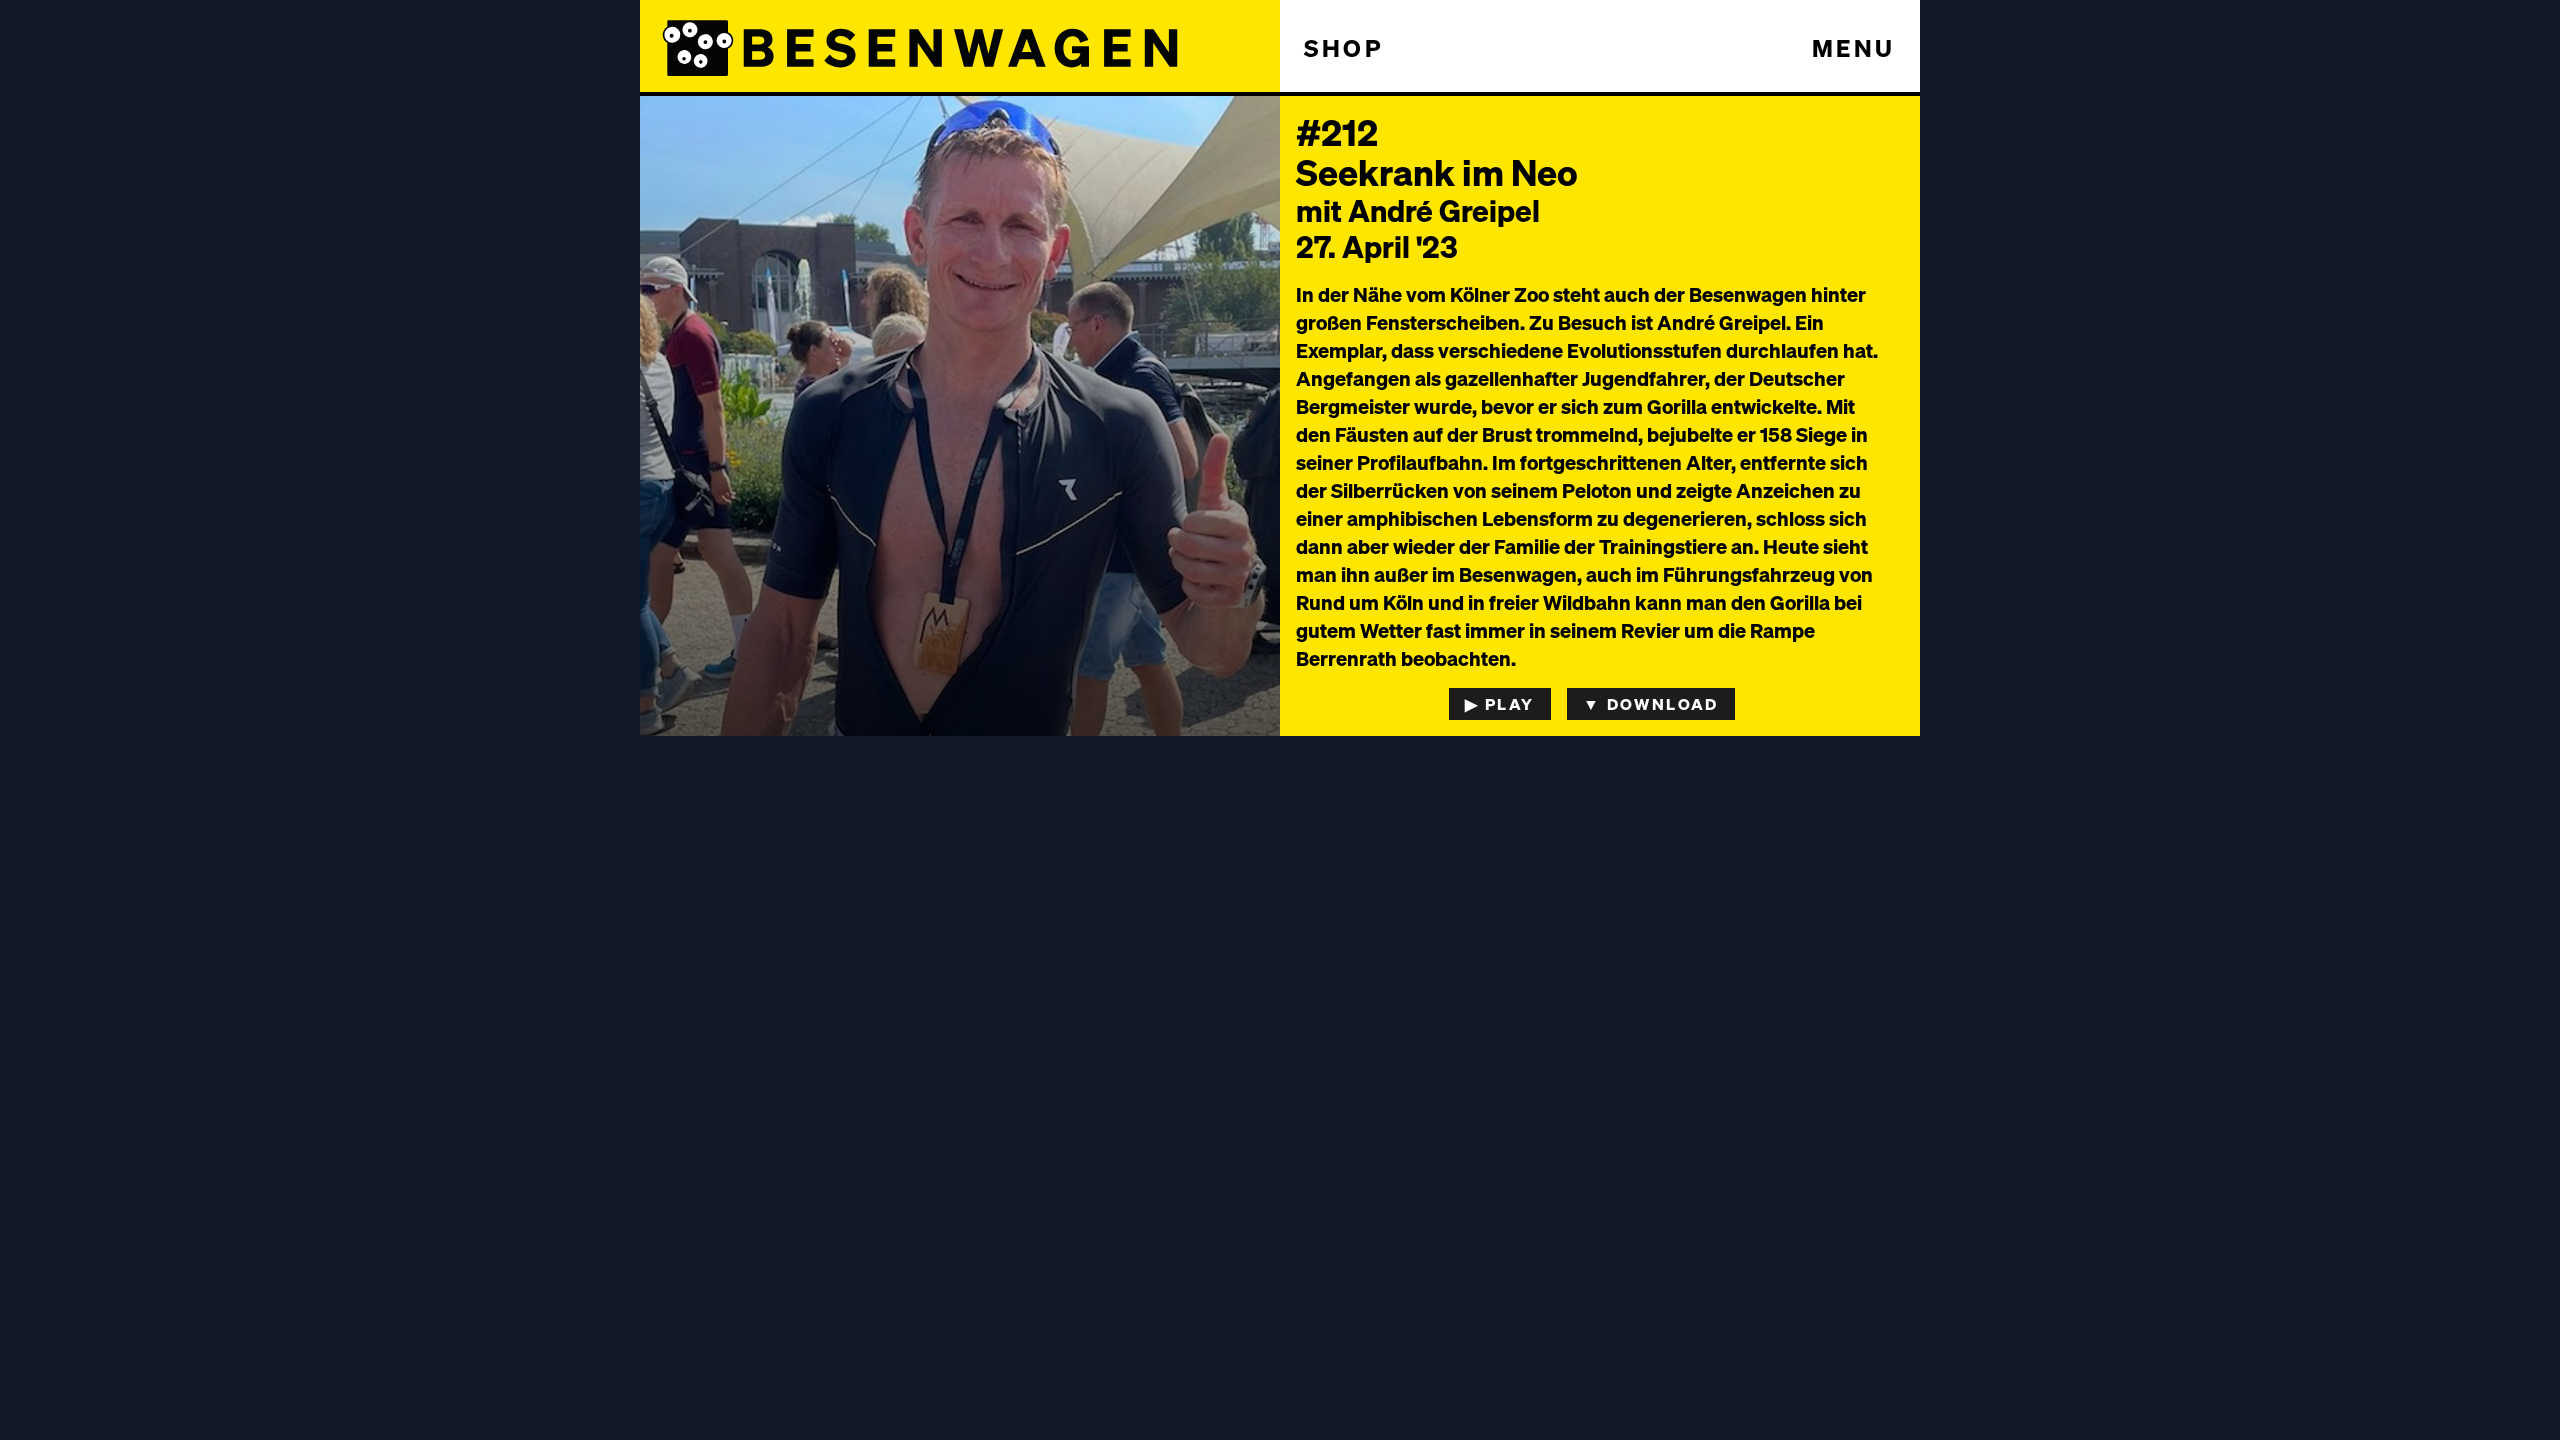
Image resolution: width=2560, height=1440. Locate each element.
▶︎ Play (1499, 703)
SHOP (1344, 47)
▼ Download (1651, 703)
